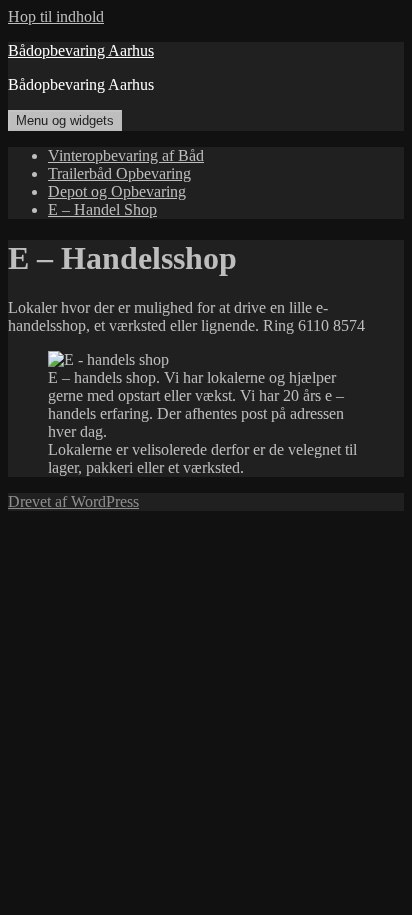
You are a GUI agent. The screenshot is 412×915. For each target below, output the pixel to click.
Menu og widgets (65, 120)
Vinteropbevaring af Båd (126, 155)
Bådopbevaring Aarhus (81, 50)
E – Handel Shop (102, 209)
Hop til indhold (56, 16)
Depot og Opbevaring (117, 191)
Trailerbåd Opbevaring (119, 173)
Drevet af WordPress (73, 501)
